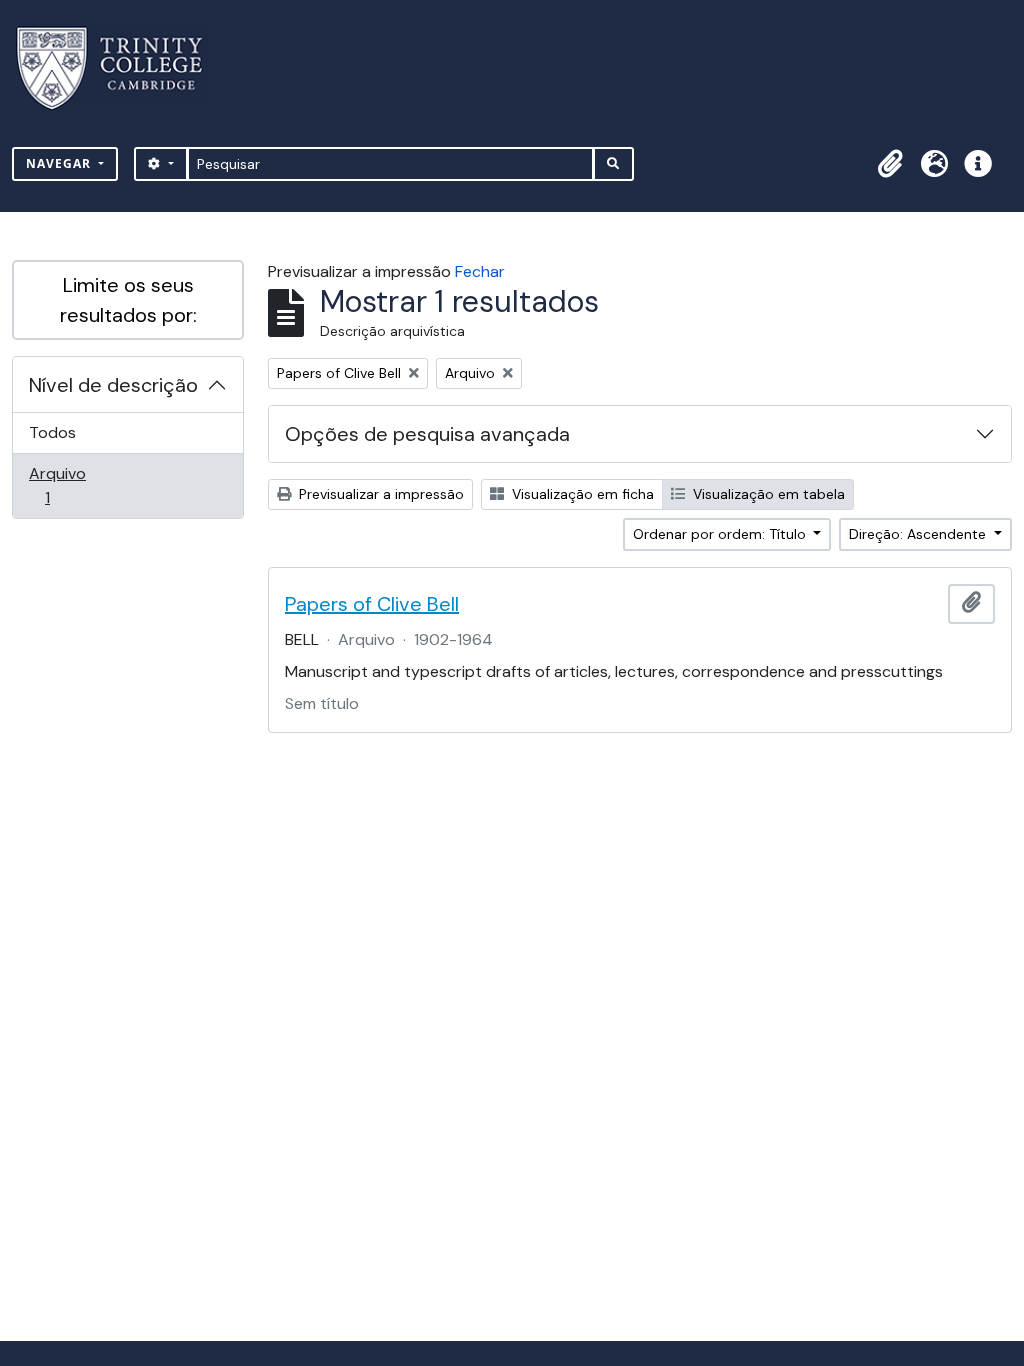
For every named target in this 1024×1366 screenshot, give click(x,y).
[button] (890, 164)
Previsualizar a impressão (379, 494)
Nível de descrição (113, 385)
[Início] (121, 68)
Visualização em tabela (767, 494)
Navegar (60, 163)
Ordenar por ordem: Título (721, 534)
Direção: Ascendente (919, 534)
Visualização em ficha (581, 494)
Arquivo (75, 485)
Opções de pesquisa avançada (427, 434)
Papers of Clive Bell (372, 604)
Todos (52, 432)
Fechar (480, 271)
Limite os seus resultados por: (128, 300)
